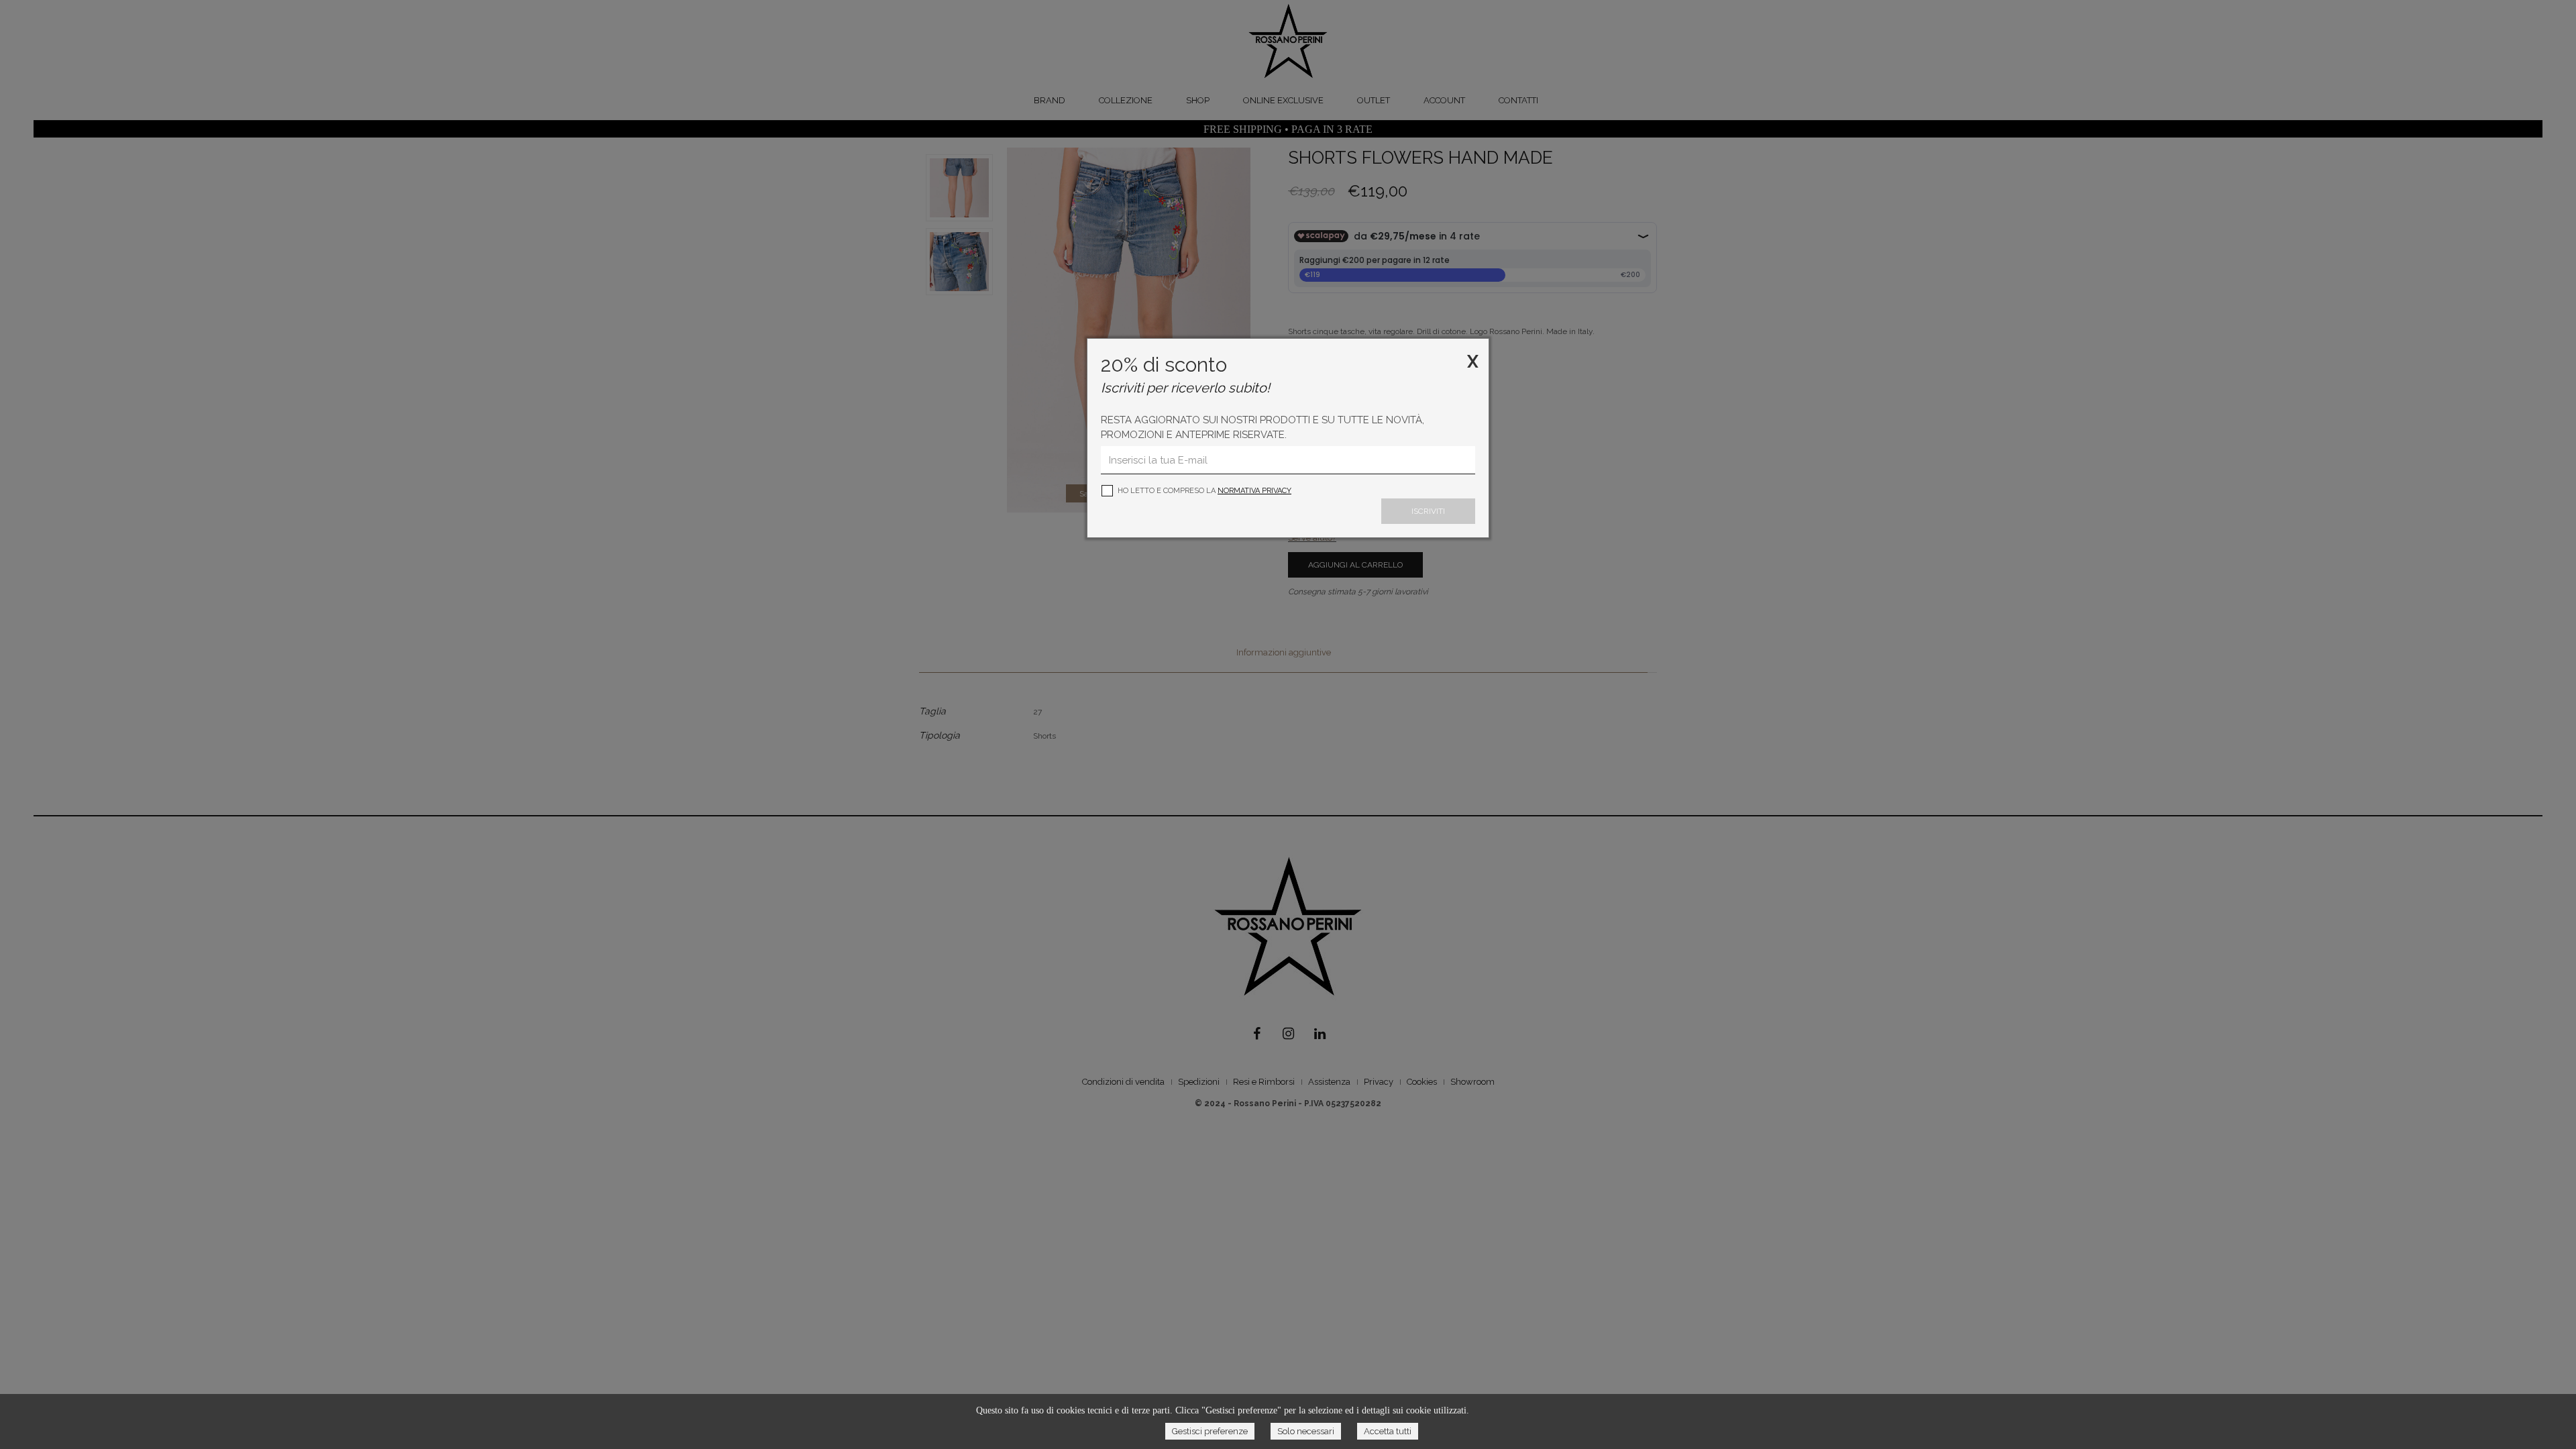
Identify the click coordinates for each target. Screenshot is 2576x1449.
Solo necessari (1306, 1431)
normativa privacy (1254, 491)
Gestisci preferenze (1210, 1431)
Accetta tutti (1388, 1431)
